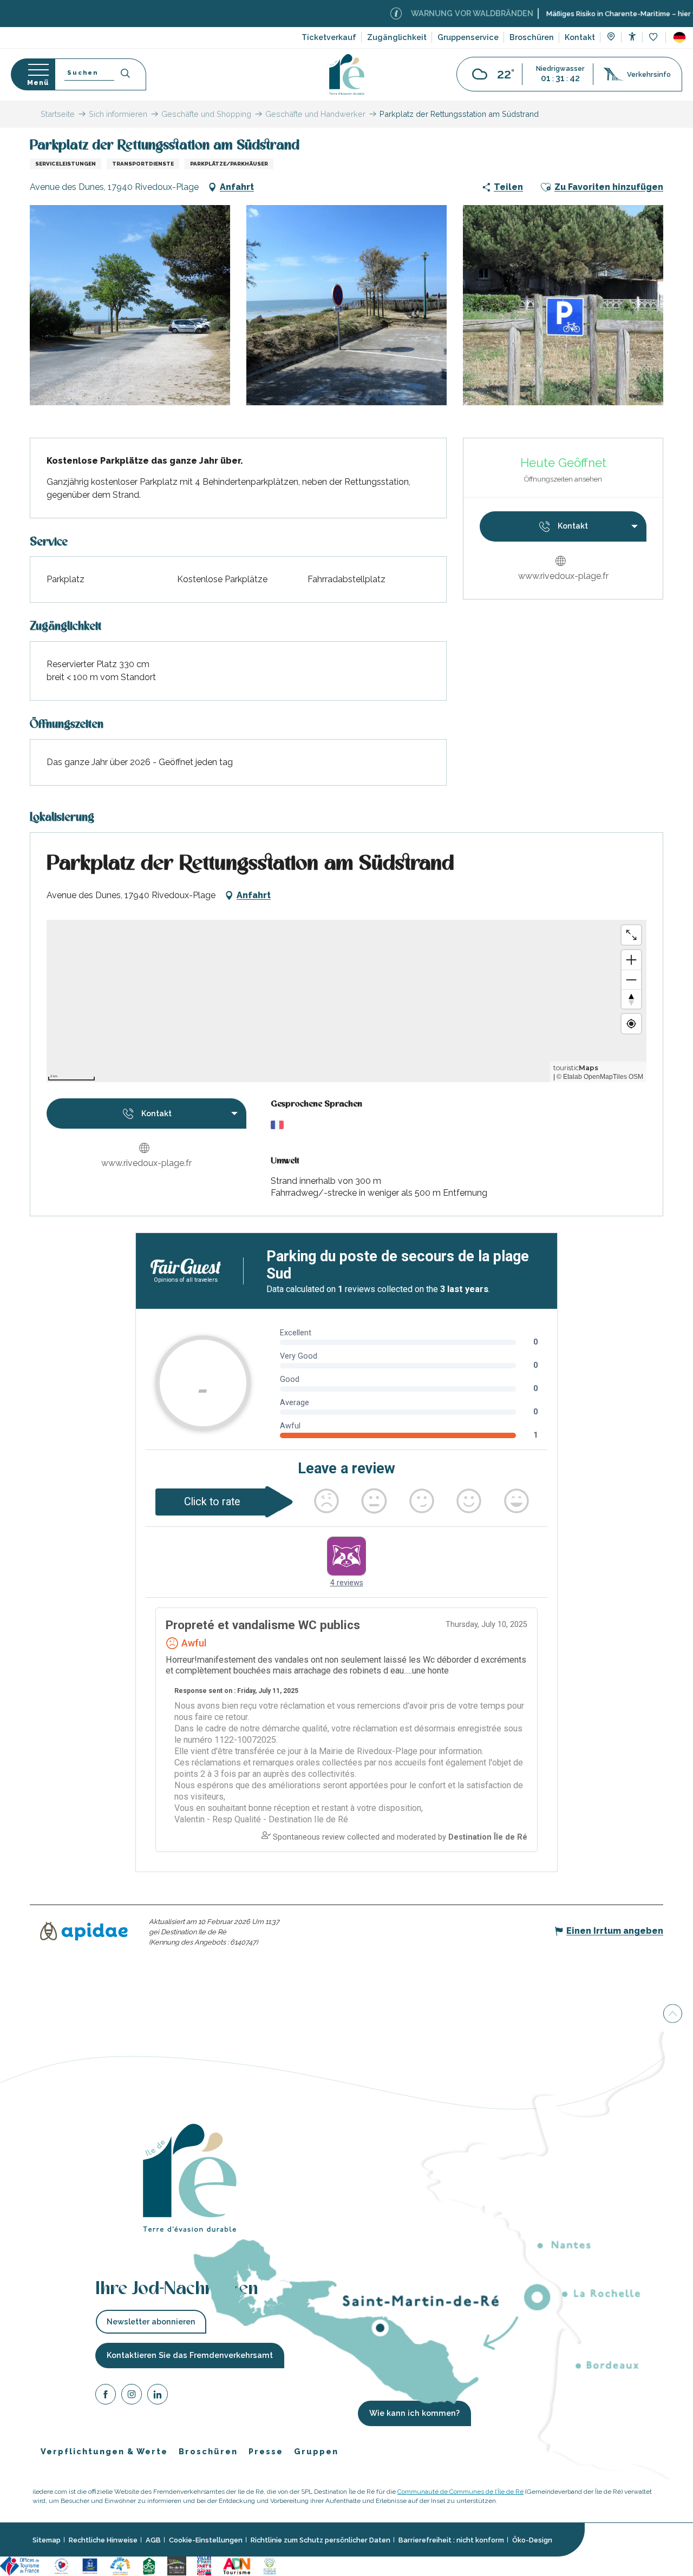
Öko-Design (532, 2540)
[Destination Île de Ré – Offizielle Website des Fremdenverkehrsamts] (347, 74)
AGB (153, 2540)
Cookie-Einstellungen (206, 2540)
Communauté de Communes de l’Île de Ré (460, 2492)
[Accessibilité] (632, 37)
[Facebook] (106, 2396)
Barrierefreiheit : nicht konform (451, 2540)
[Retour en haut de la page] (673, 2014)
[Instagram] (132, 2396)
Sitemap (47, 2540)
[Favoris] (654, 38)
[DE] (679, 37)
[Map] (611, 38)
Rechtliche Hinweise (103, 2540)
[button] (679, 37)
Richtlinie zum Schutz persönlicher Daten (321, 2540)
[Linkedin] (158, 2396)
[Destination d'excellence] (61, 2565)
